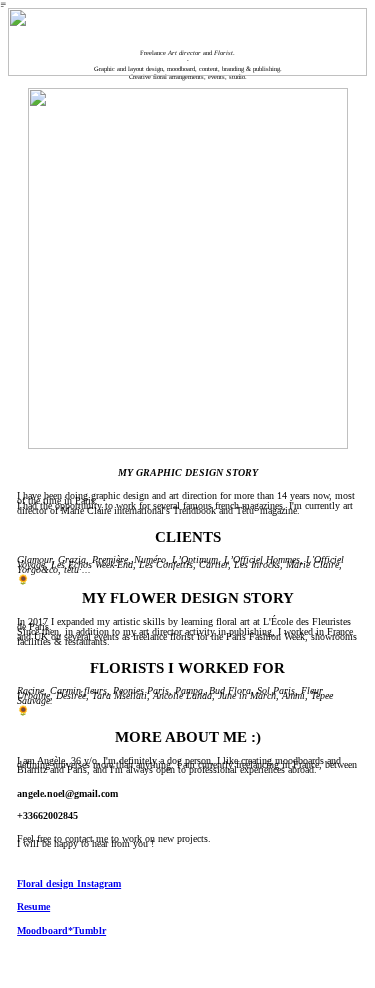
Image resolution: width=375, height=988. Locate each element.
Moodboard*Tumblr (61, 930)
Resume (33, 906)
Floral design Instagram (69, 883)
